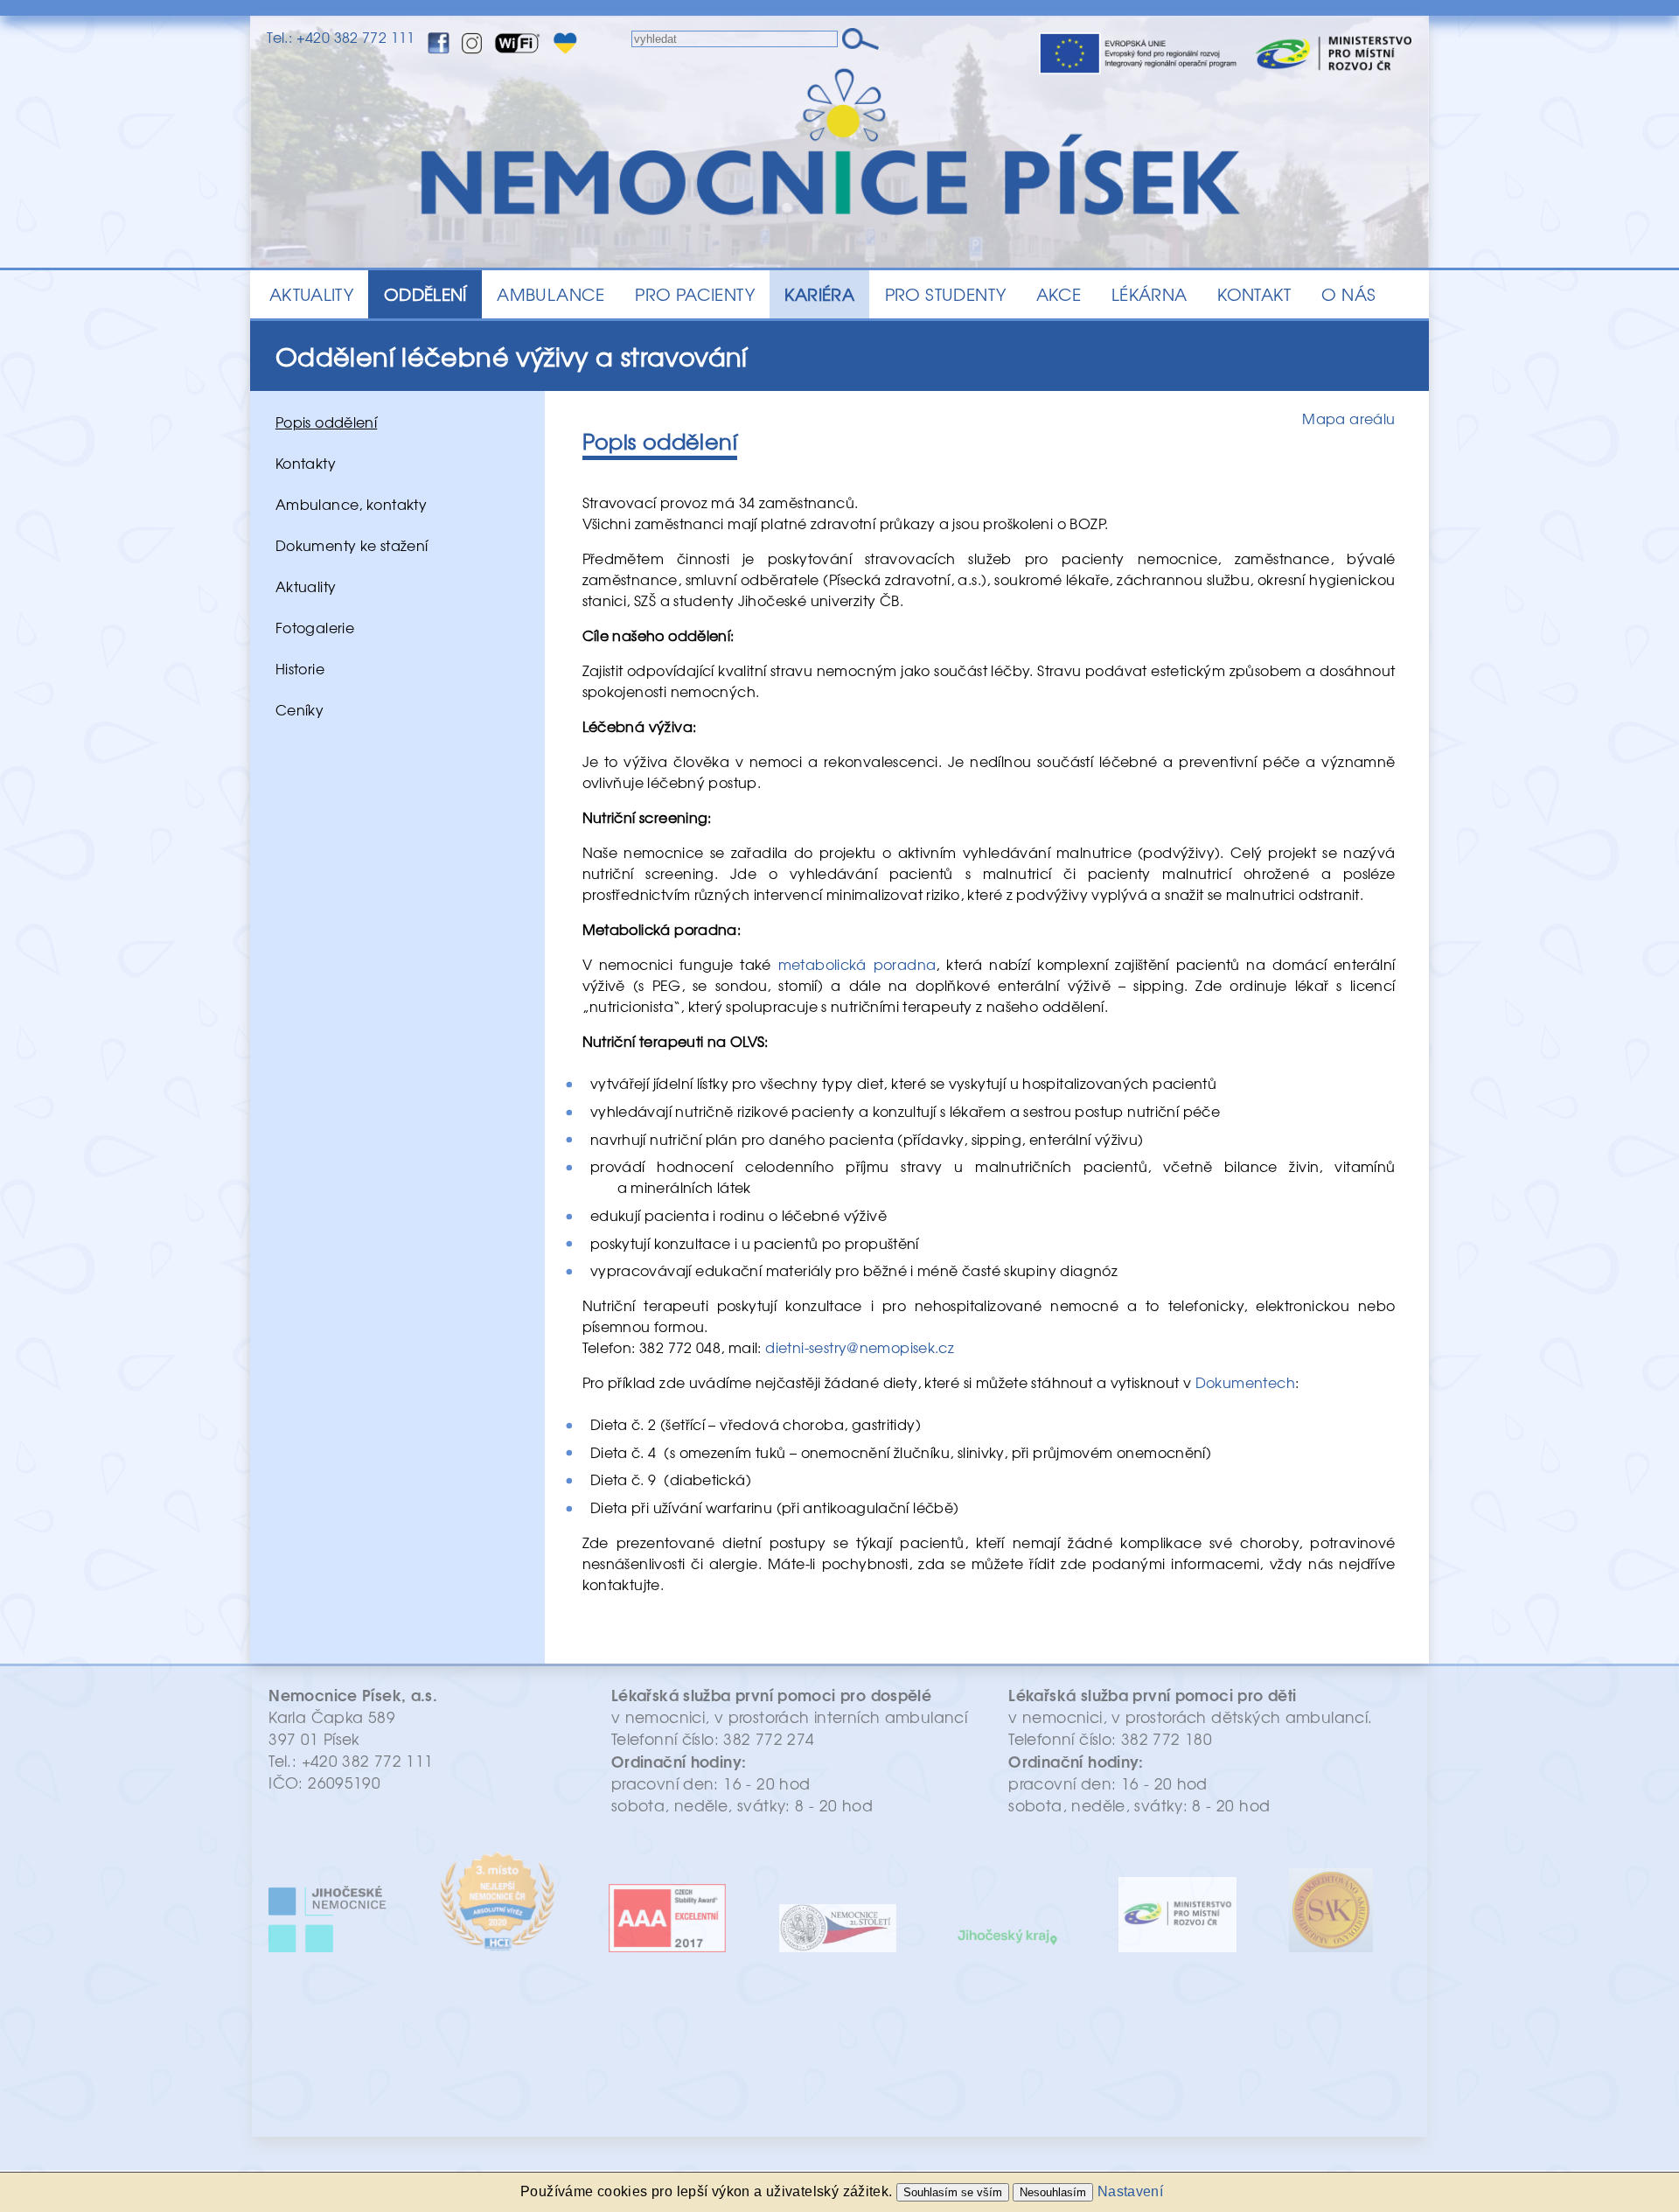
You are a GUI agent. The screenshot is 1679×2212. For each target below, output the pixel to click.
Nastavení (1130, 2191)
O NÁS (1348, 294)
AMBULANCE (550, 294)
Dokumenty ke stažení (352, 545)
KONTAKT (1254, 294)
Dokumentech (1245, 1382)
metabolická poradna (857, 964)
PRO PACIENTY (695, 294)
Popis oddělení (326, 422)
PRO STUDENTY (946, 294)
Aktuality (306, 586)
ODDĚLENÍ (425, 294)
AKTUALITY (311, 294)
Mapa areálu (1348, 418)
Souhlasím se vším (953, 2192)
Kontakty (306, 463)
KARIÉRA (819, 294)
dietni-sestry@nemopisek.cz (860, 1347)
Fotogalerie (315, 627)
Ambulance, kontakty (351, 504)
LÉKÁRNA (1150, 294)
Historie (300, 668)
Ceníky (300, 709)
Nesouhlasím (1053, 2192)
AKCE (1059, 294)
